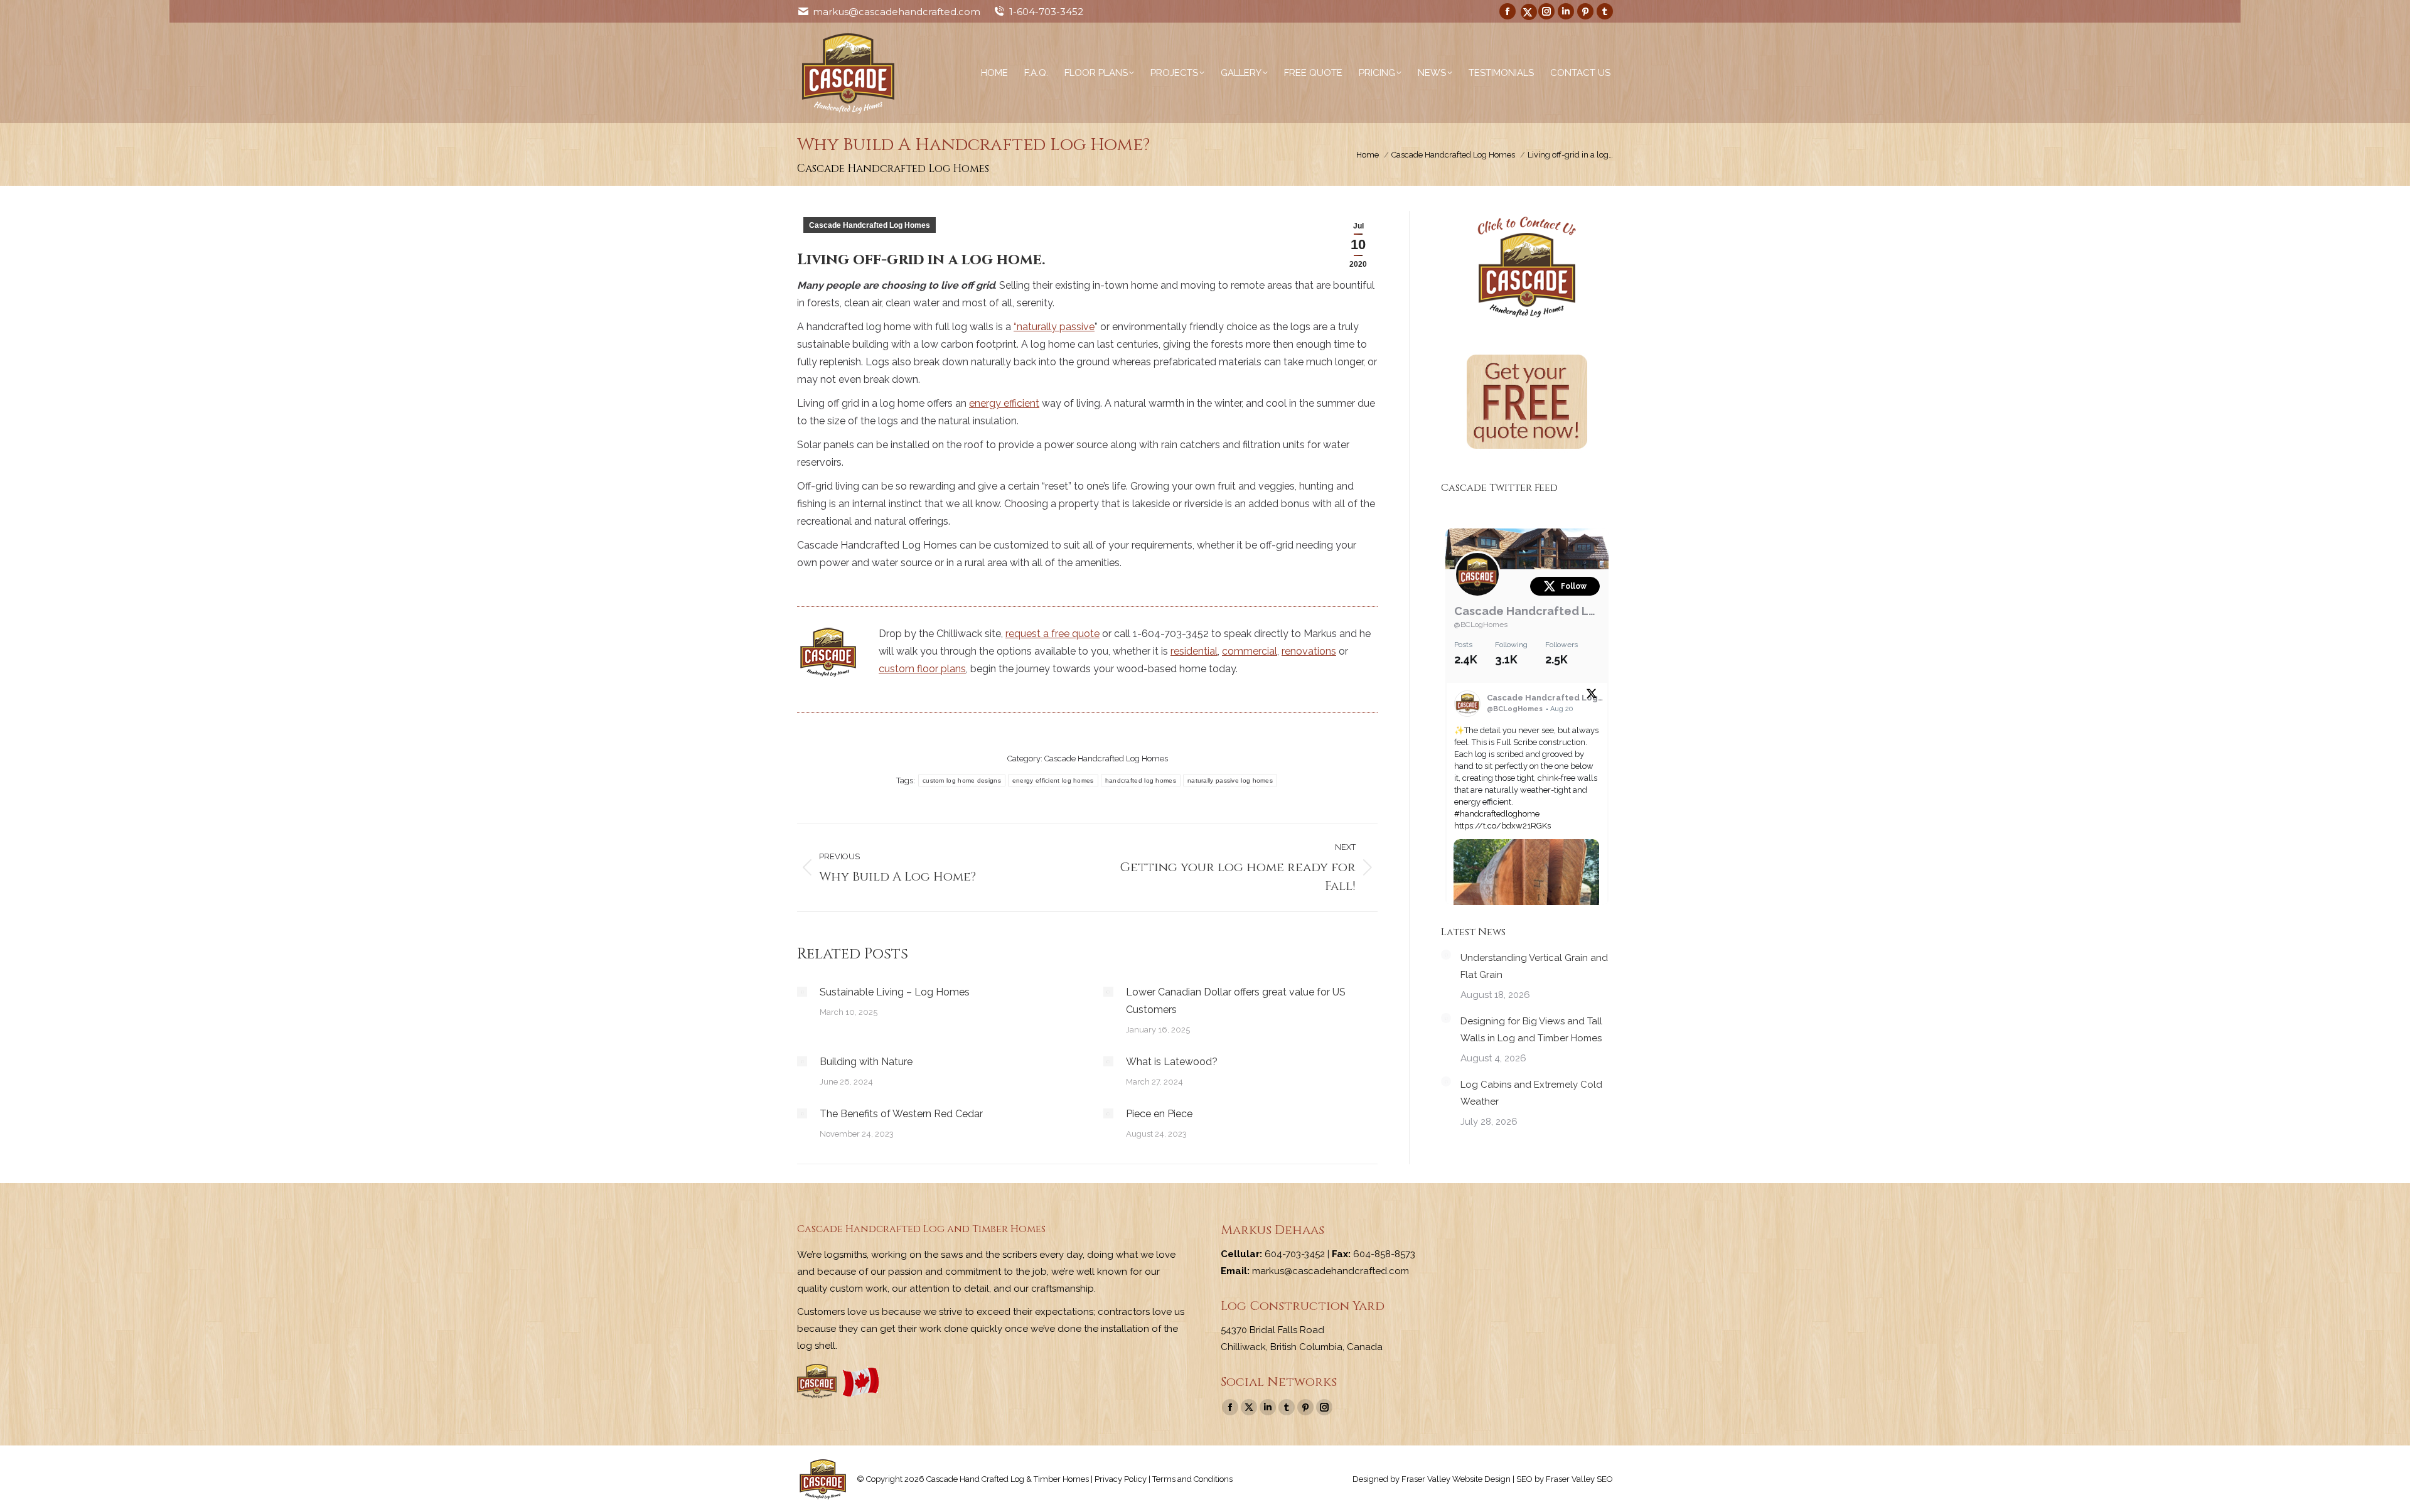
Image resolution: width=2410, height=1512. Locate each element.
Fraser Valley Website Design (1456, 1479)
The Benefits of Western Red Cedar (901, 1114)
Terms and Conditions (1192, 1479)
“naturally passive (1054, 327)
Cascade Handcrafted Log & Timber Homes (1527, 611)
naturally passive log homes (1230, 780)
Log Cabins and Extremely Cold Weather (1531, 1093)
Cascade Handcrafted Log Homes (870, 225)
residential (1194, 651)
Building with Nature (866, 1062)
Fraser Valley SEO (1579, 1479)
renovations (1309, 651)
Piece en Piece (1159, 1114)
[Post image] (802, 992)
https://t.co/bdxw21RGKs (1502, 826)
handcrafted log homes (1141, 780)
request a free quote (1052, 634)
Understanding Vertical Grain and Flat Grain (1534, 966)
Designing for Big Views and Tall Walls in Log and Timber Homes (1531, 1030)
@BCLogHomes (1481, 625)
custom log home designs (962, 780)
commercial (1250, 651)
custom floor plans (922, 669)
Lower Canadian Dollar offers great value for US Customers (1236, 1001)
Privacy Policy (1121, 1479)
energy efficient (1004, 403)
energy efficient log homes (1053, 780)
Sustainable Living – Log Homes (895, 992)
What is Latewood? (1172, 1062)
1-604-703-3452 (1046, 12)
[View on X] (1592, 696)
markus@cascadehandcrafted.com (897, 12)
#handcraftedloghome (1497, 814)
